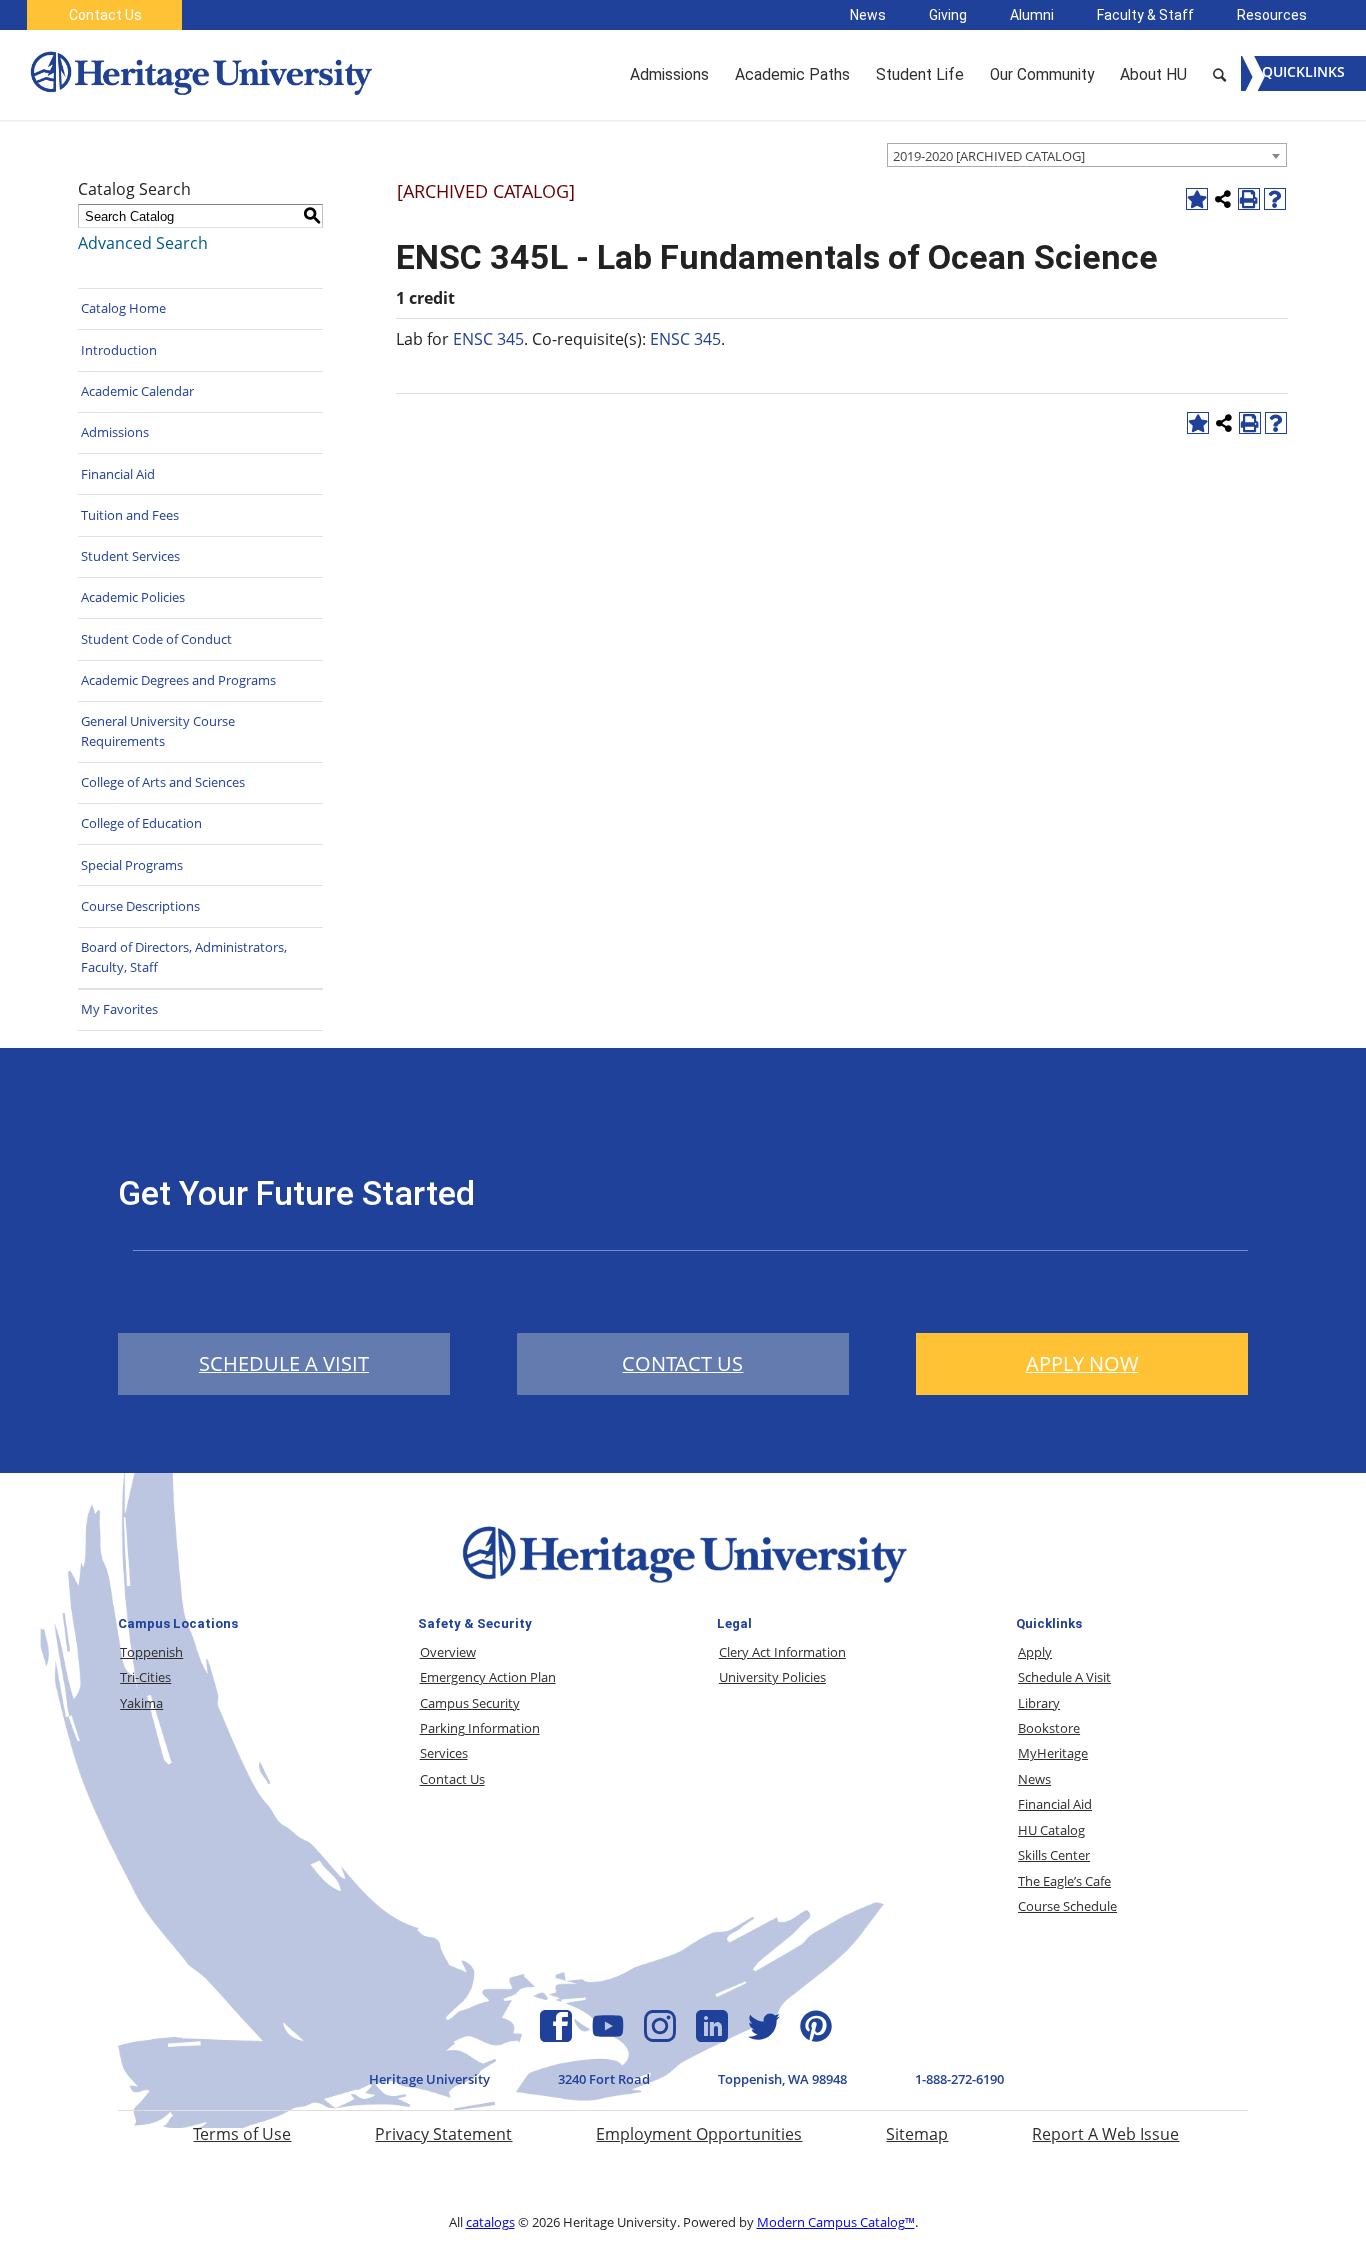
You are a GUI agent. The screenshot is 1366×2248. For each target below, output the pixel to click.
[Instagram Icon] (660, 2036)
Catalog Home (123, 308)
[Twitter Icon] (764, 2036)
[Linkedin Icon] (712, 2036)
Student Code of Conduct (156, 639)
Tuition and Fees (130, 515)
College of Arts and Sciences (163, 782)
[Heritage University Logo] (683, 1587)
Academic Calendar (137, 391)
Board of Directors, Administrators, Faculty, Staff (184, 957)
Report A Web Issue (1105, 2134)
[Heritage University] (200, 75)
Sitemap (917, 2134)
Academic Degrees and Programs (178, 680)
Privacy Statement (443, 2134)
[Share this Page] (1223, 199)
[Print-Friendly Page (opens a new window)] (1249, 199)
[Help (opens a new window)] (1275, 199)
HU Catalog (1051, 1830)
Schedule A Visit (1064, 1677)
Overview (448, 1652)
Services (444, 1753)
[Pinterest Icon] (816, 2036)
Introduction (119, 350)
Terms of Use (242, 2134)
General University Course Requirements (158, 731)
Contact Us (105, 15)
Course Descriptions (140, 906)
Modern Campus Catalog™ (836, 2222)
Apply (1035, 1652)
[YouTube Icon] (608, 2036)
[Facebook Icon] (556, 2036)
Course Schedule (1067, 1906)
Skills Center (1054, 1855)
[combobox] (1087, 155)
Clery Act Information (782, 1652)
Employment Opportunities (699, 2134)
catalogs (490, 2222)
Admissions (115, 432)
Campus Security (470, 1703)
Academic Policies (133, 597)
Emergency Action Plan (488, 1677)
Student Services (130, 556)
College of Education (141, 823)
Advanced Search (143, 243)
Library (1039, 1703)
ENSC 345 (488, 339)
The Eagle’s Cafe (1064, 1881)
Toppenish (151, 1652)
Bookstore (1049, 1728)
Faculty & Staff (1145, 15)
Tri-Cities (145, 1677)
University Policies (772, 1677)
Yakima (141, 1703)
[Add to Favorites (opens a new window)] (1197, 199)
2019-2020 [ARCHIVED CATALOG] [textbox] (989, 156)
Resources (1272, 15)
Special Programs (132, 865)
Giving (948, 15)
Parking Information (480, 1728)
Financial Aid (118, 474)
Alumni (1032, 15)
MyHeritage (1053, 1753)
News (868, 15)
